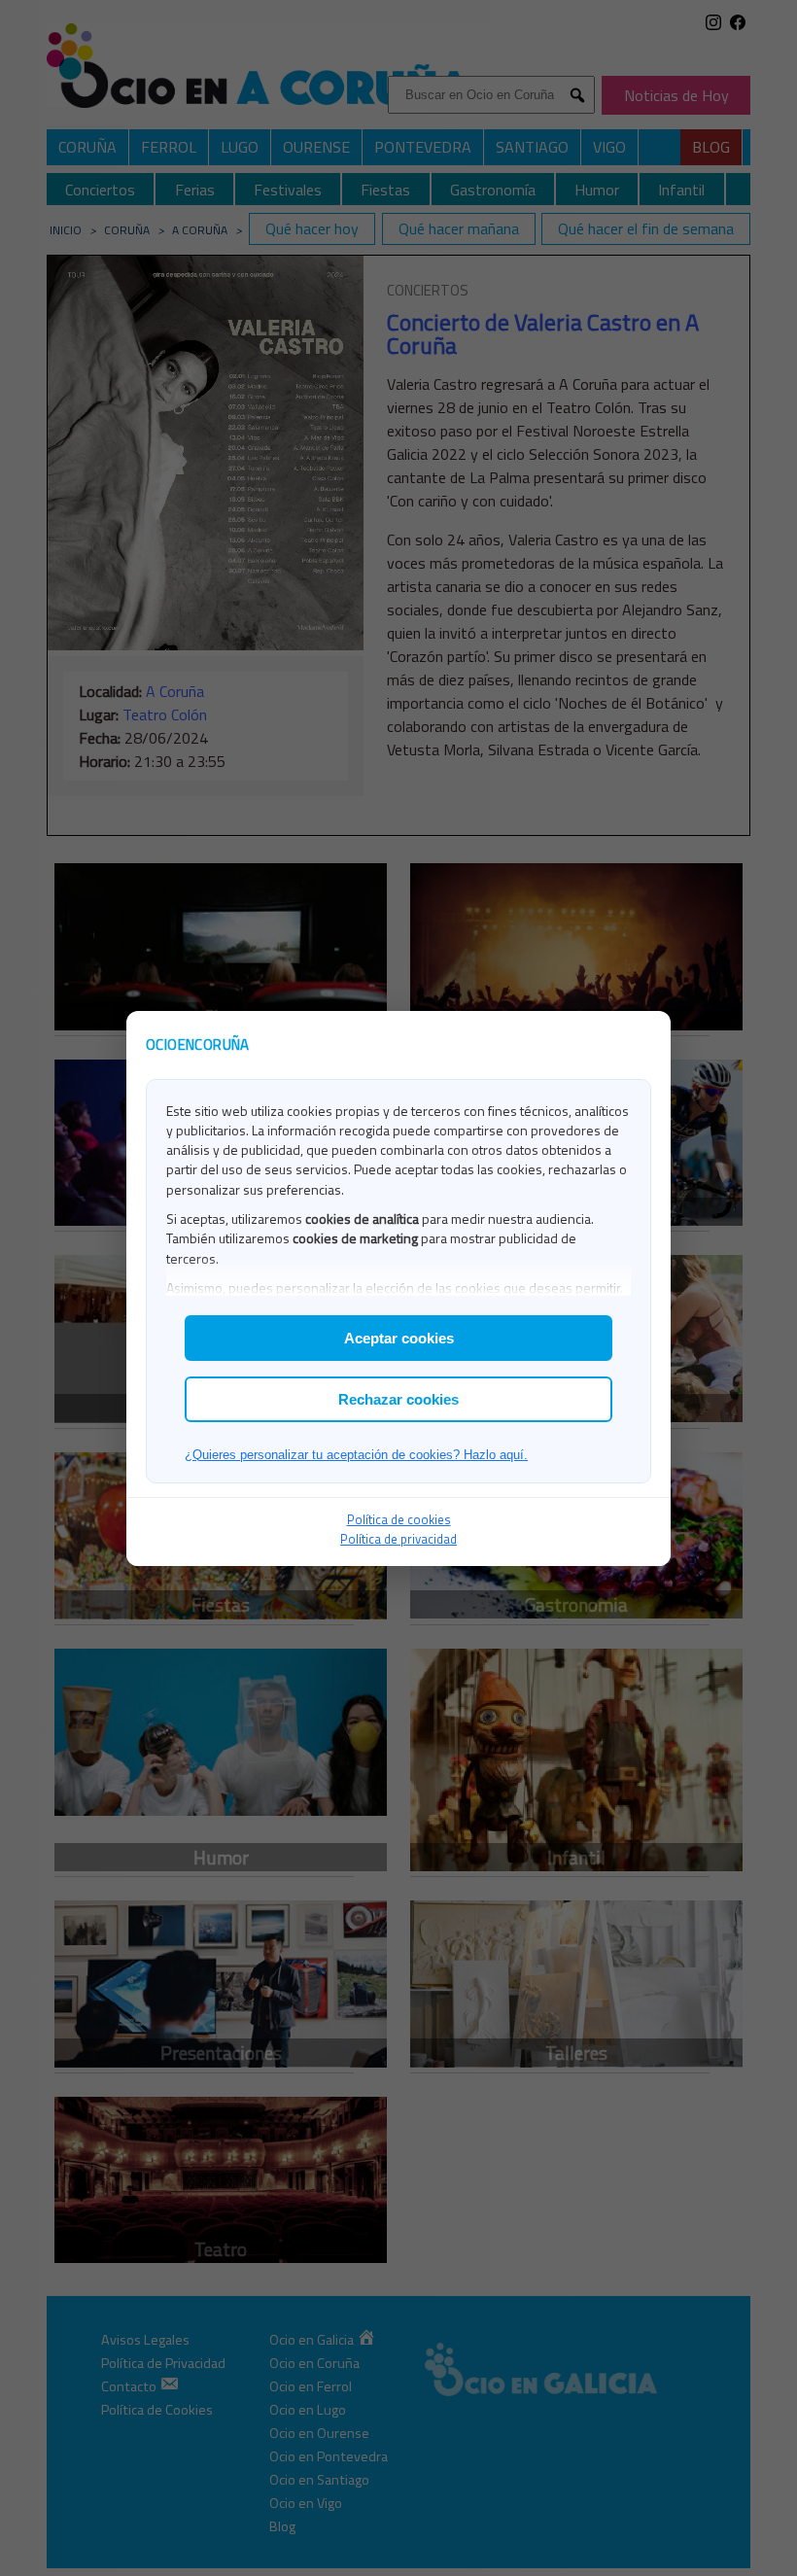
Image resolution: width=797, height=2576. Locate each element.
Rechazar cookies (398, 1399)
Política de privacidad (398, 1539)
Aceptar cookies (399, 1338)
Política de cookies (399, 1519)
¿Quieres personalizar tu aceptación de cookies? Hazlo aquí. (356, 1455)
